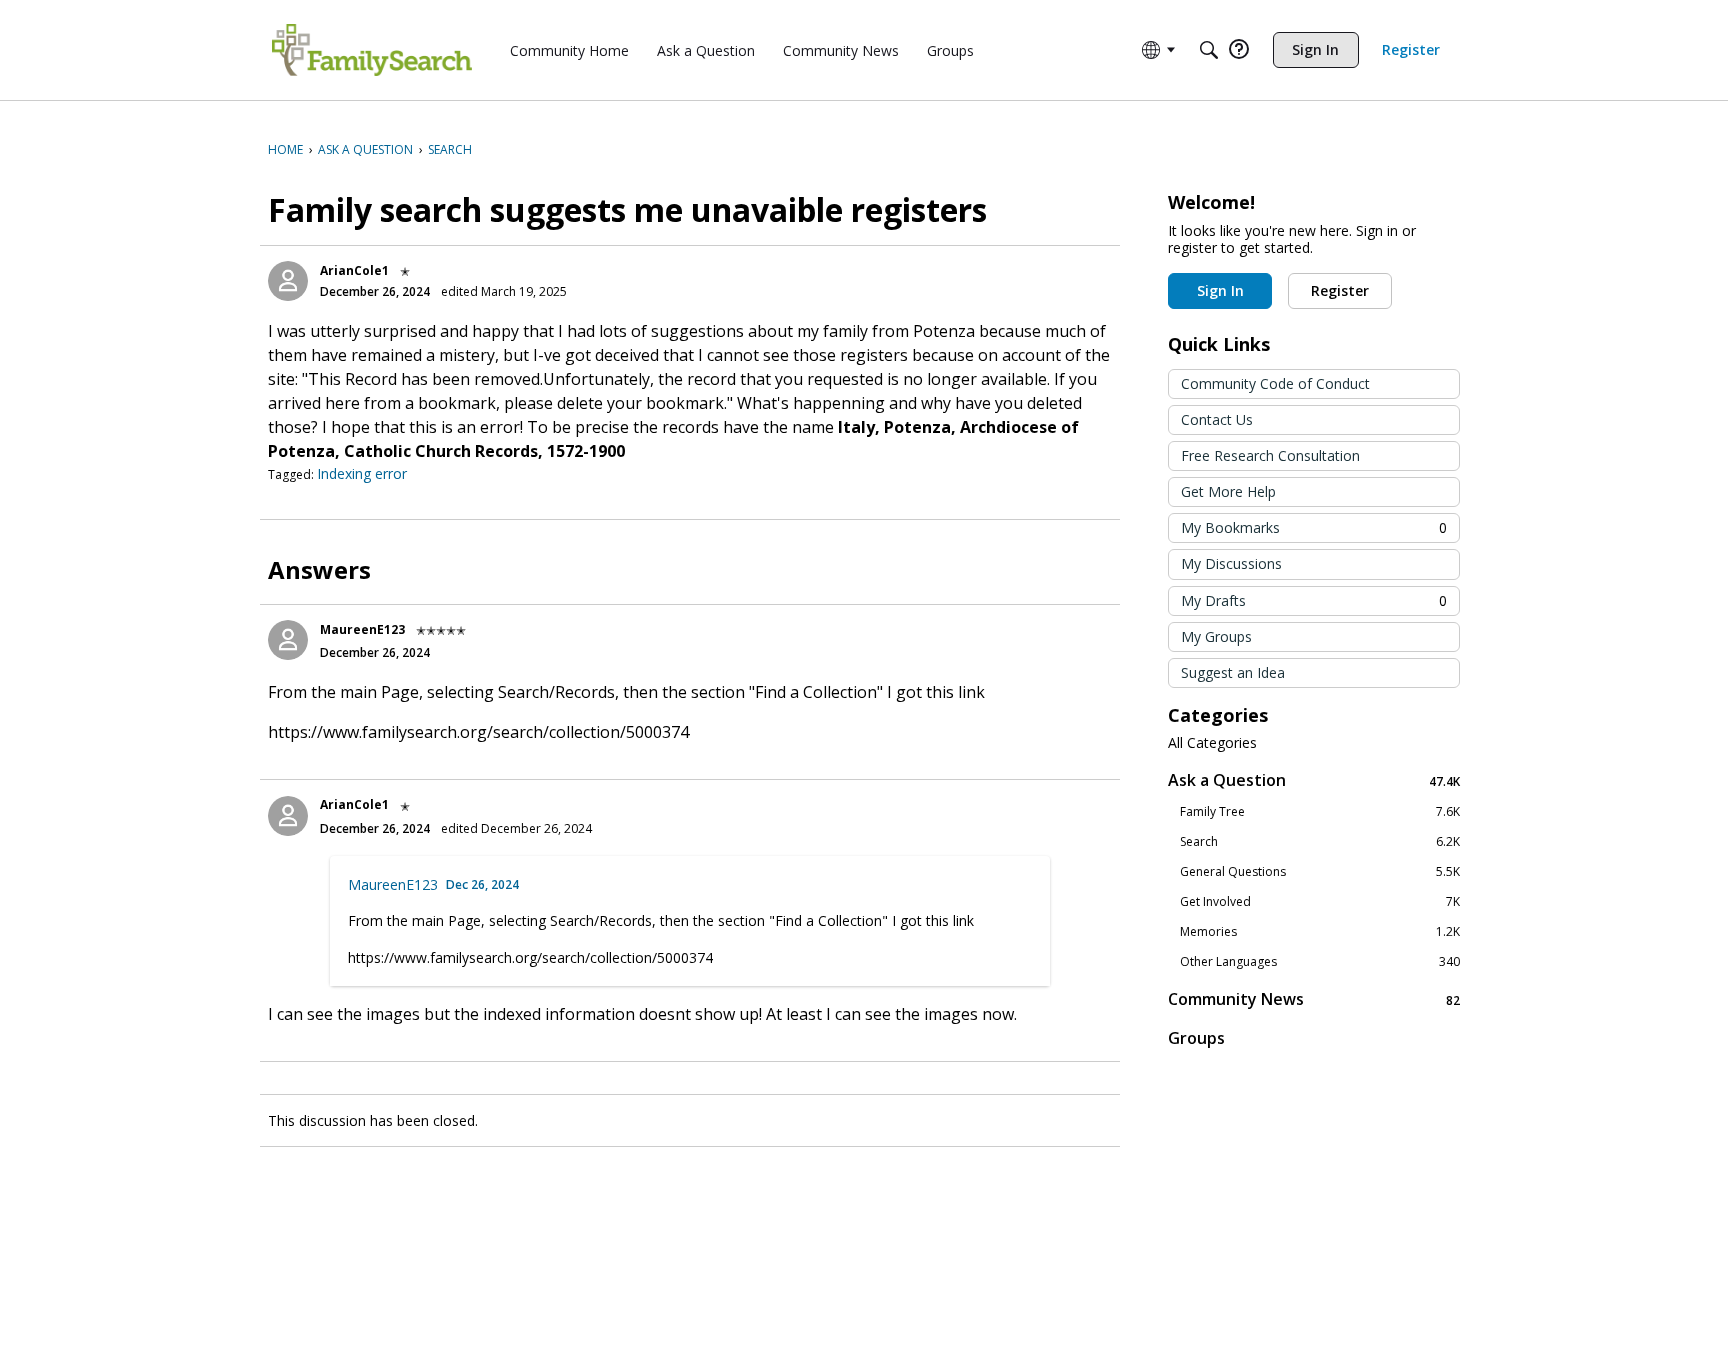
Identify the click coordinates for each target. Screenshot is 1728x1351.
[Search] (1209, 50)
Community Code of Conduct (1275, 383)
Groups (1196, 1038)
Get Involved (1320, 902)
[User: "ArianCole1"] (288, 281)
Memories (1320, 932)
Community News (1314, 999)
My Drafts (1314, 600)
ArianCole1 (354, 270)
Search (1320, 842)
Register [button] (1340, 290)
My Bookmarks (1314, 527)
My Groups (1216, 636)
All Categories (1212, 743)
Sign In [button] (1220, 290)
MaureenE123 (362, 629)
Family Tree (1320, 812)
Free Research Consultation (1270, 455)
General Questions (1320, 872)
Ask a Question (1314, 780)
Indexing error (362, 473)
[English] (372, 50)
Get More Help (1228, 491)
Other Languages (1320, 962)
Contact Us (1217, 419)
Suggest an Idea (1233, 672)
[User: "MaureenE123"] (288, 640)
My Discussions (1231, 563)
